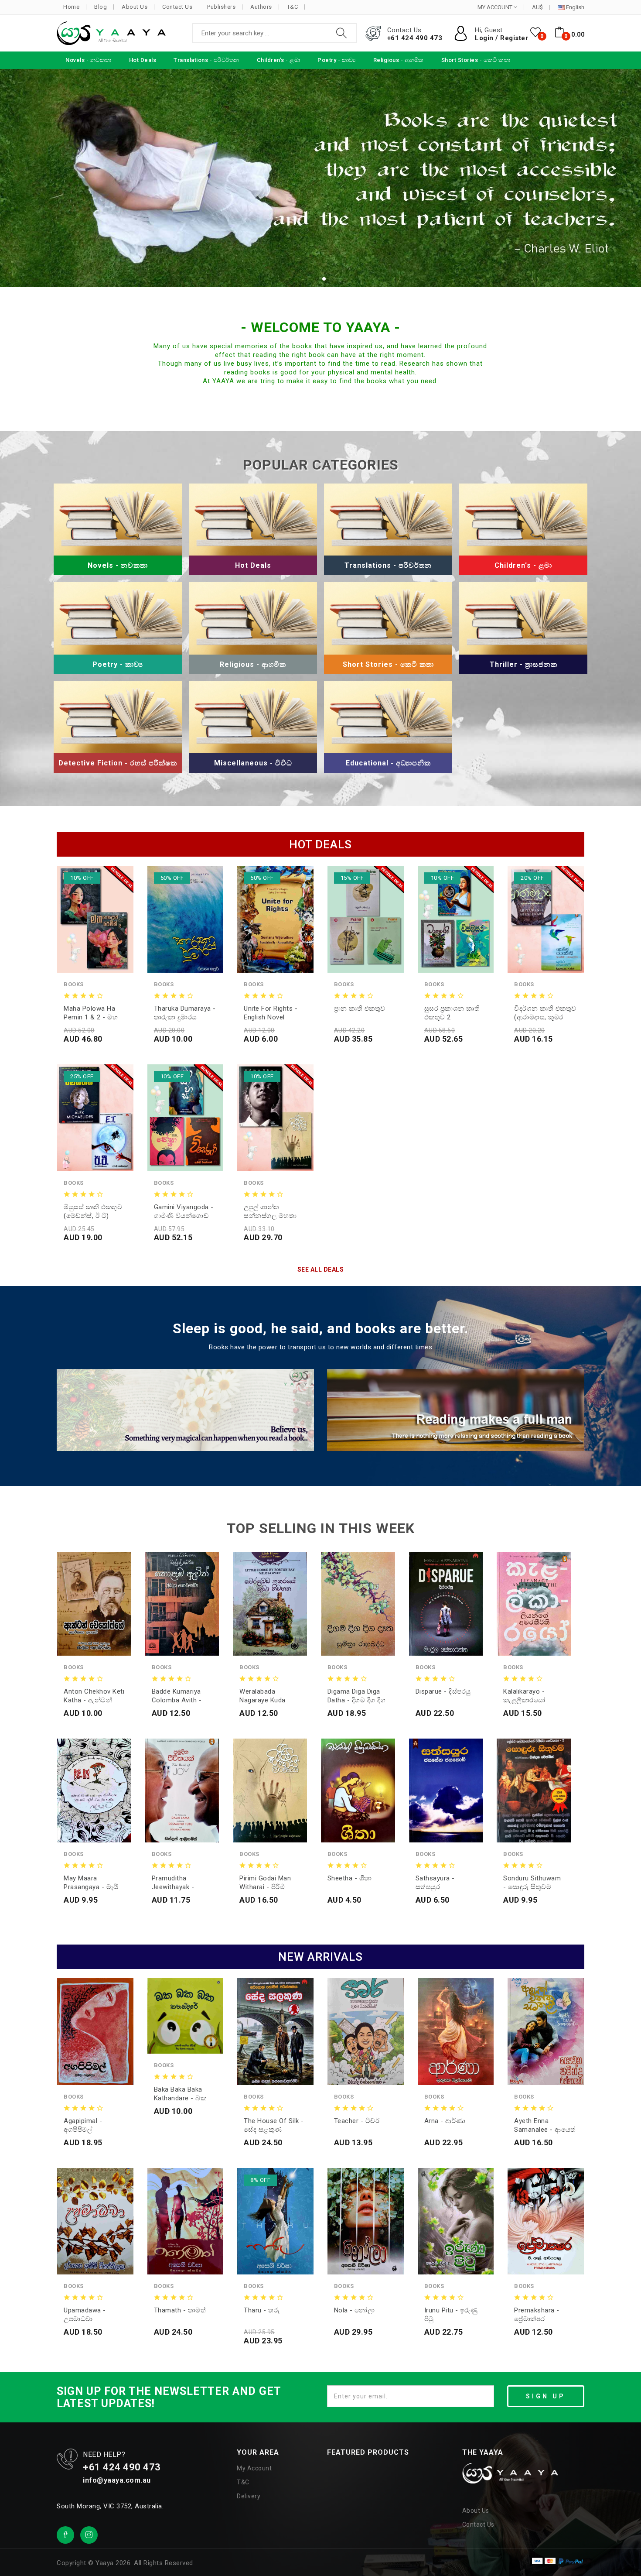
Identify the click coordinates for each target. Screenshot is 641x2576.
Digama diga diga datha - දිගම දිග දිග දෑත (357, 1696)
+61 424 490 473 (415, 38)
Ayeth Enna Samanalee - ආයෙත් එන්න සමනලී (545, 2125)
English (575, 7)
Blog (101, 7)
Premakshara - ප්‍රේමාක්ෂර (537, 2315)
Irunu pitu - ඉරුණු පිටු (451, 2315)
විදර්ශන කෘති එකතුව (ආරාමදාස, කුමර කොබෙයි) (545, 1013)
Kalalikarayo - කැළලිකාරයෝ (524, 1696)
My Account (254, 2468)
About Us (135, 7)
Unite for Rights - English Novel (271, 1013)
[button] (317, 279)
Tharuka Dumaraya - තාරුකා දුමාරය (185, 1013)
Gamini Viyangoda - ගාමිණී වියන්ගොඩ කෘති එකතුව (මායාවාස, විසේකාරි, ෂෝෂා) (184, 1212)
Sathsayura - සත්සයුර (435, 1883)
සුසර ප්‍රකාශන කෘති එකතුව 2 (452, 1013)
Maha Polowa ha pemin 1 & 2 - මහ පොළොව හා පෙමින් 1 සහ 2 (94, 1013)
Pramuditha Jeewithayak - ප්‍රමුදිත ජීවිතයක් (175, 1883)
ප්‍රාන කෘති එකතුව (360, 1008)
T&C (293, 7)
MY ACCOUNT (496, 7)
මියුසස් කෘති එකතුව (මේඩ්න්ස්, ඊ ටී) (93, 1211)
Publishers (221, 7)
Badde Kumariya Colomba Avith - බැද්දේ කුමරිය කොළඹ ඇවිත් (177, 1696)
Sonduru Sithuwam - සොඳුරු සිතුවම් (532, 1883)
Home (71, 7)
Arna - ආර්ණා (445, 2121)
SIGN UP (546, 2396)
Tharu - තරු (262, 2310)
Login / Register (501, 38)
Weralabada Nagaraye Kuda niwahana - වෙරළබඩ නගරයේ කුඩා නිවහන (267, 1696)
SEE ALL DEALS (321, 1269)
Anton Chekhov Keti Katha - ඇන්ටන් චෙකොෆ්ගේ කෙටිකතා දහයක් (94, 1696)
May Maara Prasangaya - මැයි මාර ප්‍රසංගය (91, 1883)
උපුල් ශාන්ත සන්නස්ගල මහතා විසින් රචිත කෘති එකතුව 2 (270, 1212)
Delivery (249, 2496)
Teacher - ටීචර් (357, 2121)
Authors (261, 7)
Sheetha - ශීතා (350, 1878)
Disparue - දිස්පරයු (443, 1691)
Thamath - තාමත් (180, 2310)
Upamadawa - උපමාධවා (85, 2315)
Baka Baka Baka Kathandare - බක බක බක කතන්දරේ (182, 2094)
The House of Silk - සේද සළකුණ (274, 2125)
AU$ (537, 7)
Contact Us (177, 7)
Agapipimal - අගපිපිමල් (83, 2125)
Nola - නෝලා (355, 2310)
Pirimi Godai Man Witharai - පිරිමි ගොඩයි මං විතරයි (265, 1883)
